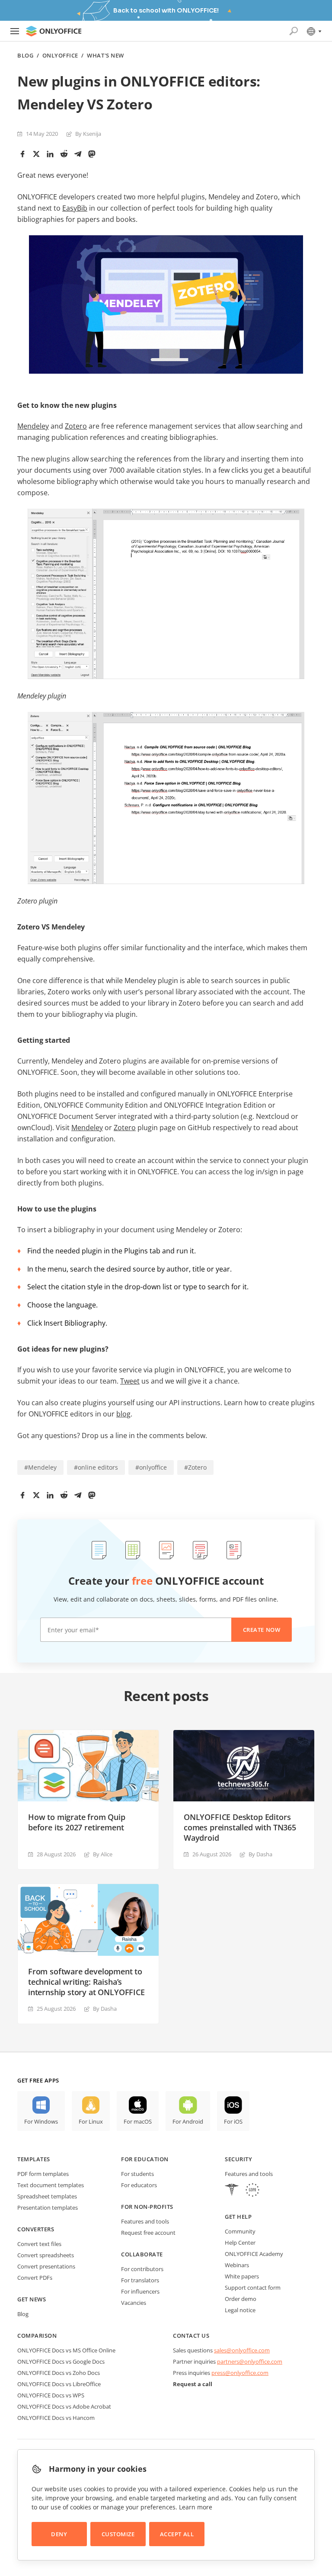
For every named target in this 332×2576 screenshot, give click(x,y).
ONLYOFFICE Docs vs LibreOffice (59, 2384)
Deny (59, 2534)
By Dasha (260, 1854)
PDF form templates (43, 2174)
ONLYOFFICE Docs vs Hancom (56, 2418)
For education (145, 2159)
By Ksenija (88, 134)
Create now (262, 1630)
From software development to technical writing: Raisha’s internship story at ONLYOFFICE (86, 1982)
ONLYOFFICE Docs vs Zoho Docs (59, 2373)
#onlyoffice (151, 1467)
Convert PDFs (35, 2278)
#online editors (96, 1467)
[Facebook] (22, 154)
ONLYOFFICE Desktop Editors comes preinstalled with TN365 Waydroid (240, 1827)
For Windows (41, 2121)
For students (137, 2174)
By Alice (103, 1854)
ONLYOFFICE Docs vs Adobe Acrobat (64, 2406)
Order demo (241, 2299)
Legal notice (240, 2310)
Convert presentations (46, 2266)
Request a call (193, 2384)
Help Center (240, 2243)
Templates (34, 2159)
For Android (188, 2121)
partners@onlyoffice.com (250, 2361)
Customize (118, 2534)
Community (240, 2231)
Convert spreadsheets (46, 2255)
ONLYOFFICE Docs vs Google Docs (61, 2361)
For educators (139, 2185)
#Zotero (195, 1467)
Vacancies (134, 2303)
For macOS (138, 2121)
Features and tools (145, 2221)
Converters (36, 2229)
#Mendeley (40, 1467)
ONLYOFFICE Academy (254, 2254)
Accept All (177, 2534)
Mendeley (33, 426)
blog (123, 1414)
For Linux (91, 2121)
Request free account (148, 2233)
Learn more (196, 2507)
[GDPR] (252, 2191)
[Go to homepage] (54, 31)
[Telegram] (78, 154)
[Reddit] (64, 154)
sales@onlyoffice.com (242, 2350)
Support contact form (253, 2288)
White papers (242, 2276)
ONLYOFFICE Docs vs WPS (51, 2395)
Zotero (76, 426)
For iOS (233, 2121)
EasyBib (75, 208)
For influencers (140, 2291)
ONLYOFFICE (60, 56)
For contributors (142, 2269)
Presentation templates (48, 2208)
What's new (105, 56)
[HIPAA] (232, 2191)
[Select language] (314, 31)
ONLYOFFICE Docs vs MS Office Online (66, 2350)
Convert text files (39, 2244)
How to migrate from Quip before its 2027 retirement (77, 1822)
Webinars (237, 2265)
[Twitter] (36, 154)
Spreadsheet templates (47, 2196)
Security (238, 2159)
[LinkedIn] (50, 154)
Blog (25, 56)
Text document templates (51, 2185)
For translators (140, 2280)
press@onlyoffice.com (240, 2373)
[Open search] (294, 31)
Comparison (37, 2336)
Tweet (130, 1381)
